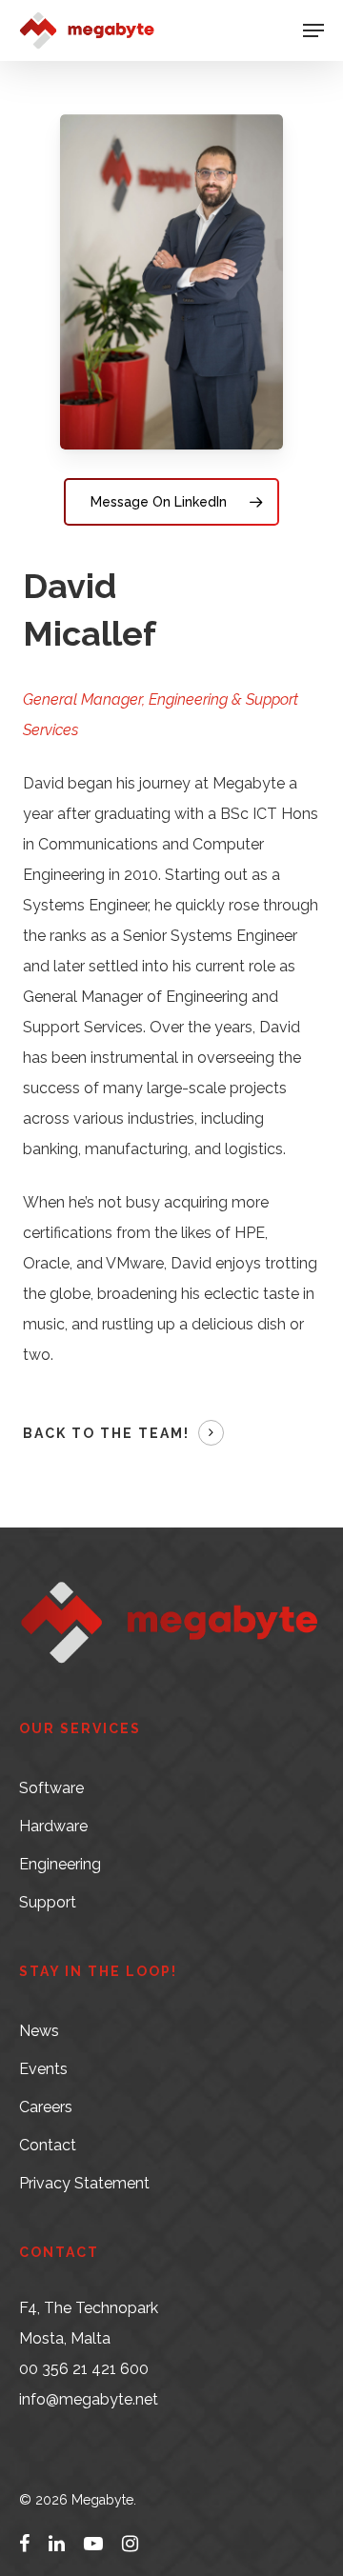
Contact (48, 2145)
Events (43, 2069)
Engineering (60, 1864)
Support (48, 1902)
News (39, 2031)
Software (51, 1788)
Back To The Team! (106, 1433)
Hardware (53, 1826)
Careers (46, 2107)
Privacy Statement (84, 2183)
